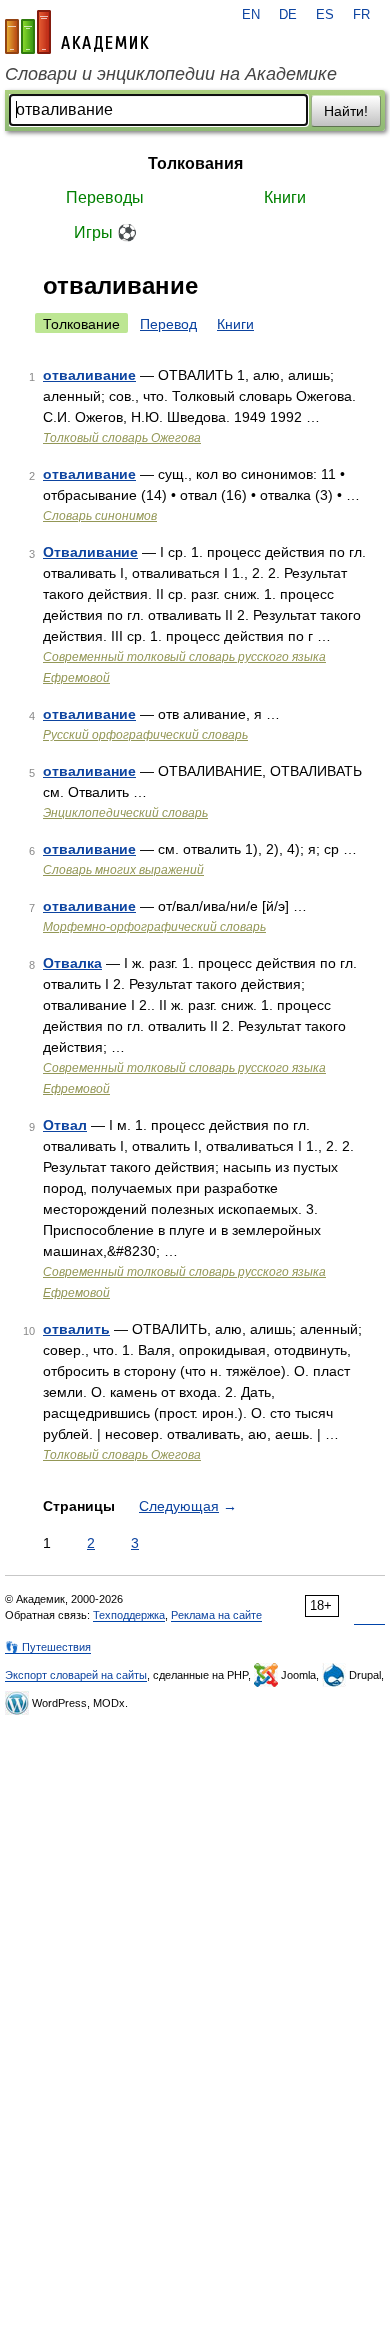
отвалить (76, 1329)
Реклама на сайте (216, 1615)
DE (288, 15)
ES (325, 15)
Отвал (65, 1125)
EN (251, 15)
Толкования (195, 163)
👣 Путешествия (48, 1647)
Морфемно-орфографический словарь (154, 927)
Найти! (346, 111)
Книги (285, 197)
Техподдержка (129, 1615)
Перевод (168, 324)
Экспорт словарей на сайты (76, 1675)
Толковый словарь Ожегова (122, 438)
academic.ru (77, 32)
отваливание (89, 375)
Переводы (105, 197)
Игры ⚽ (105, 232)
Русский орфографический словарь (145, 735)
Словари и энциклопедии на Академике (171, 74)
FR (361, 15)
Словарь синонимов (100, 516)
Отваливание (90, 552)
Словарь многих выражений (123, 870)
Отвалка (72, 963)
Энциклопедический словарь (125, 813)
